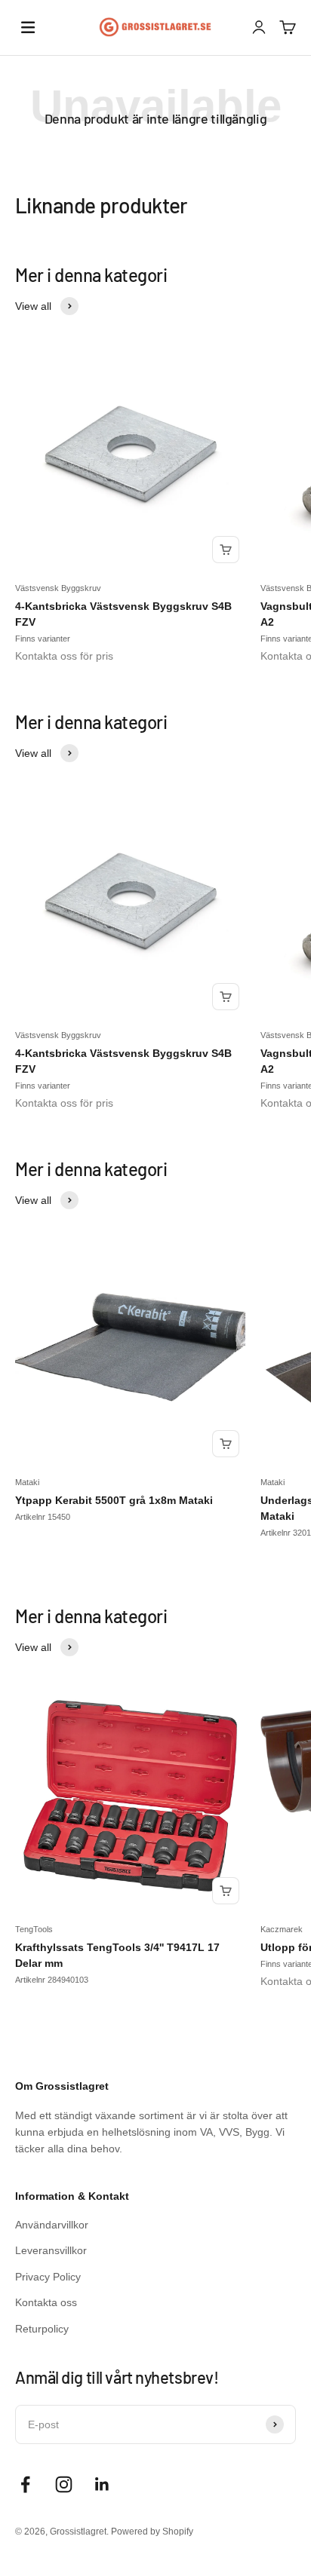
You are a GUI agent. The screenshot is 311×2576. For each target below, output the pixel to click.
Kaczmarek (282, 1929)
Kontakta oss (46, 2302)
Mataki (27, 1482)
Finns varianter (43, 639)
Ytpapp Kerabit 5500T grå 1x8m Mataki (114, 1500)
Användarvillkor (52, 2225)
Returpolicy (42, 2329)
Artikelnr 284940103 (52, 1980)
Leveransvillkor (51, 2250)
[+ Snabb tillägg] (226, 550)
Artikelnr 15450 (43, 1517)
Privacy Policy (48, 2277)
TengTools (34, 1929)
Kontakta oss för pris (64, 656)
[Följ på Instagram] (64, 2484)
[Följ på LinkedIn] (102, 2484)
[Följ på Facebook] (25, 2484)
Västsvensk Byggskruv (58, 588)
